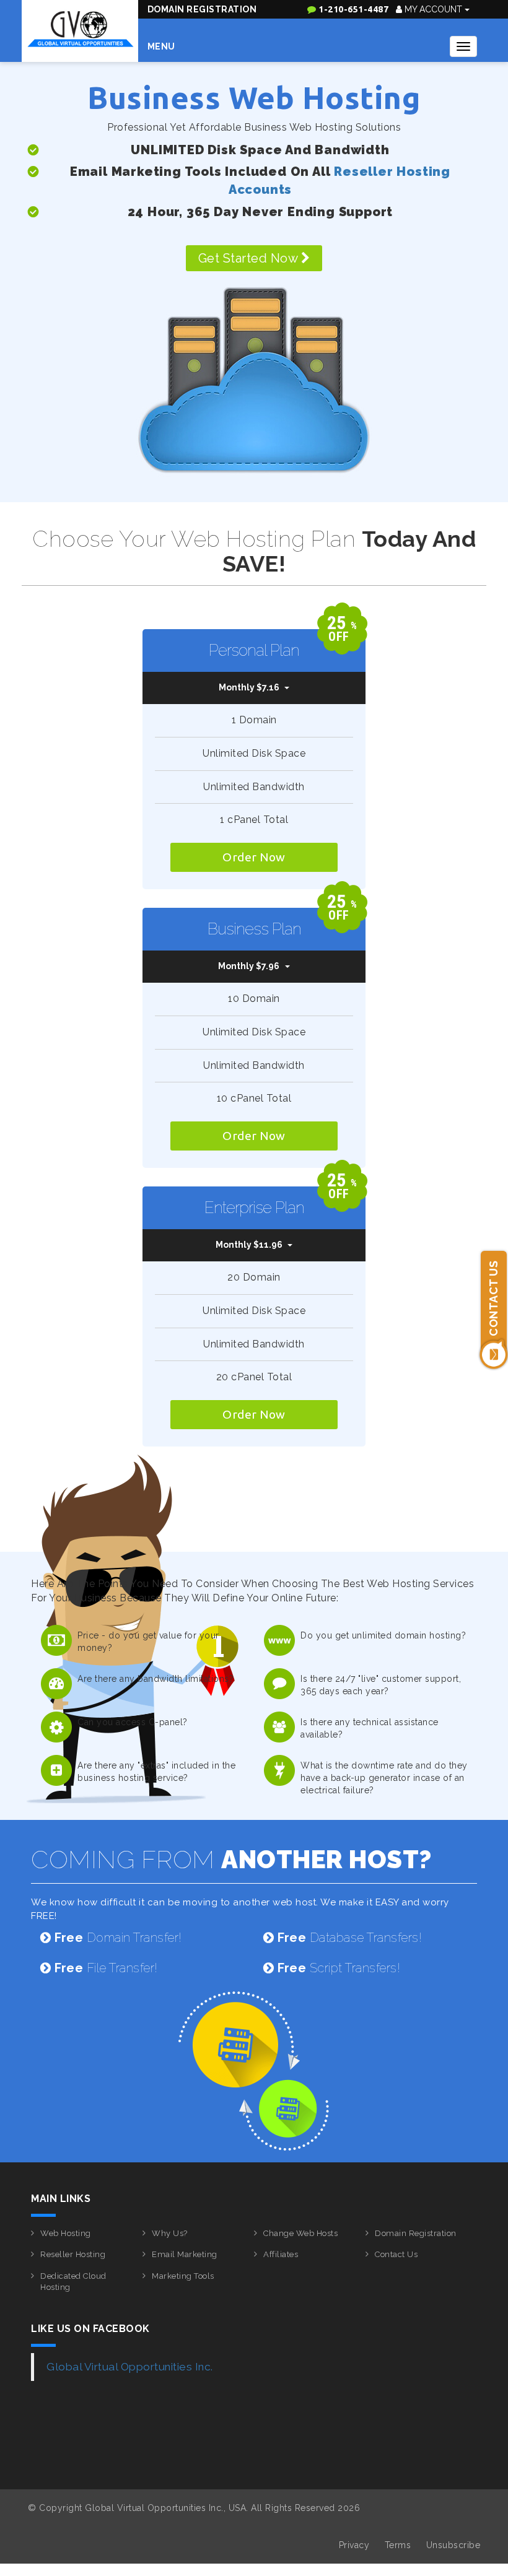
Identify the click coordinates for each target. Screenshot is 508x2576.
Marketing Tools (183, 2276)
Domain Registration (202, 9)
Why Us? (170, 2233)
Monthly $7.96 (249, 966)
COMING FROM (231, 1859)
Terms (398, 2545)
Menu (161, 46)
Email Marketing (185, 2254)
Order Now (254, 857)
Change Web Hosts (300, 2233)
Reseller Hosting (73, 2254)
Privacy (354, 2545)
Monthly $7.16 (249, 687)
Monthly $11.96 (249, 1245)
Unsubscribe (453, 2545)
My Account (433, 9)
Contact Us (396, 2254)
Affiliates (281, 2254)
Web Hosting (66, 2233)
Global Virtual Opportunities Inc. (130, 2367)
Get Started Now (250, 258)
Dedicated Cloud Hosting (73, 2282)
